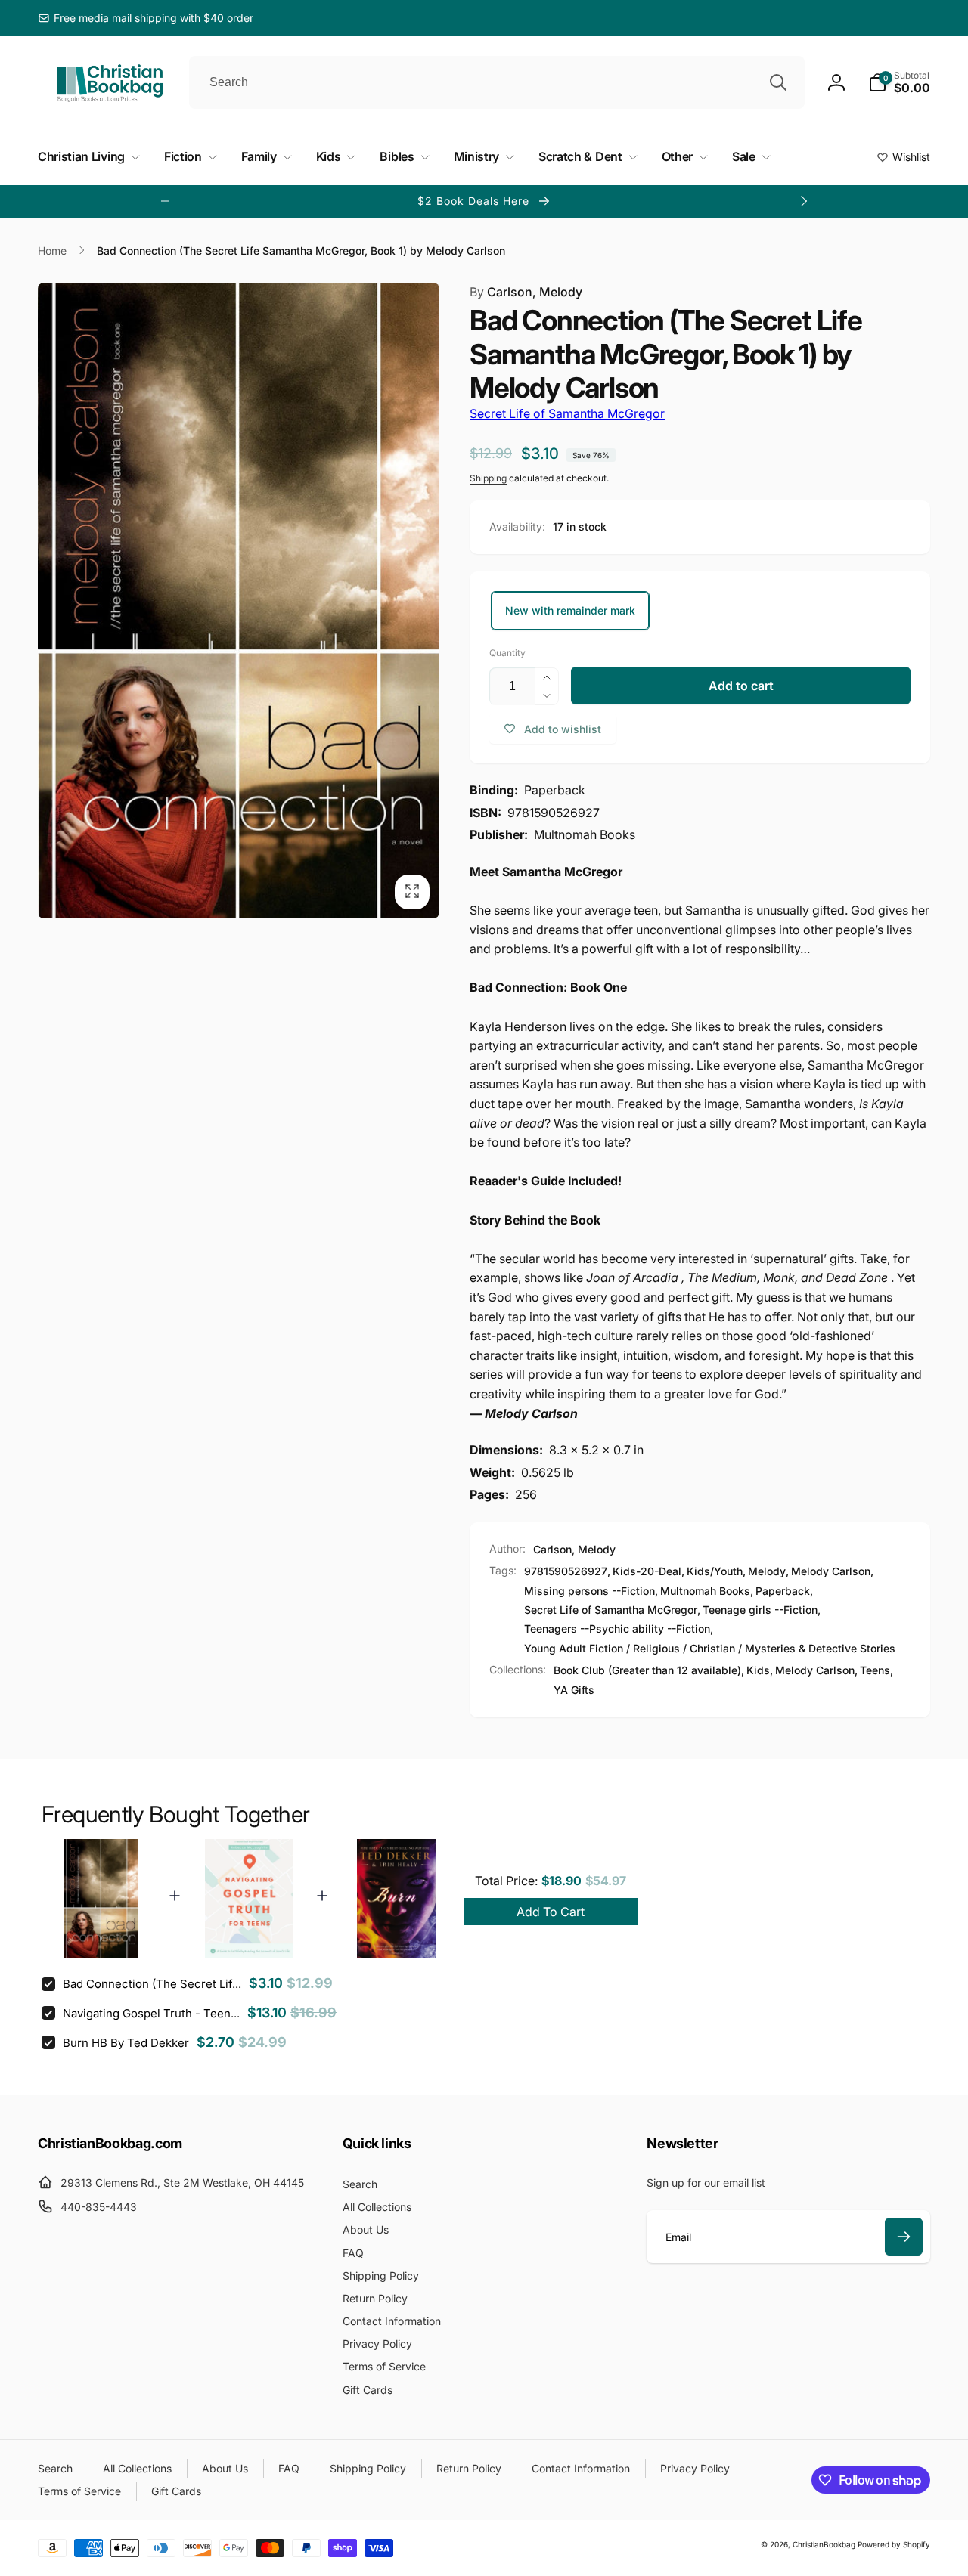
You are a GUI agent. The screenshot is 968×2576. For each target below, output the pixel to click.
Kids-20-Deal (647, 1571)
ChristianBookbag (824, 2544)
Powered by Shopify (894, 2544)
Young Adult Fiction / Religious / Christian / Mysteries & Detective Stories (710, 1648)
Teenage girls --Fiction (760, 1610)
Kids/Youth (715, 1571)
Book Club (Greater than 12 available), (649, 1670)
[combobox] (497, 82)
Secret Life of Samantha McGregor (567, 413)
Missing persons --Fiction (589, 1591)
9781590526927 (566, 1571)
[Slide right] (803, 201)
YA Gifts (574, 1690)
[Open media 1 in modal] (239, 601)
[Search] (778, 82)
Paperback (783, 1591)
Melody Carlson (831, 1571)
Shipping (488, 478)
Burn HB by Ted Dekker (126, 2043)
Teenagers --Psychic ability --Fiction (617, 1629)
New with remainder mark (570, 610)
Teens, (876, 1670)
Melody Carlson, (816, 1670)
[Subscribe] (904, 2237)
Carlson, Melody (526, 292)
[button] (899, 82)
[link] (146, 18)
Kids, (760, 1670)
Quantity (507, 653)
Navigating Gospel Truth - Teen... (151, 2013)
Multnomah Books (705, 1591)
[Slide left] (165, 201)
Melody (767, 1571)
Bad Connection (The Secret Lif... (152, 1984)
